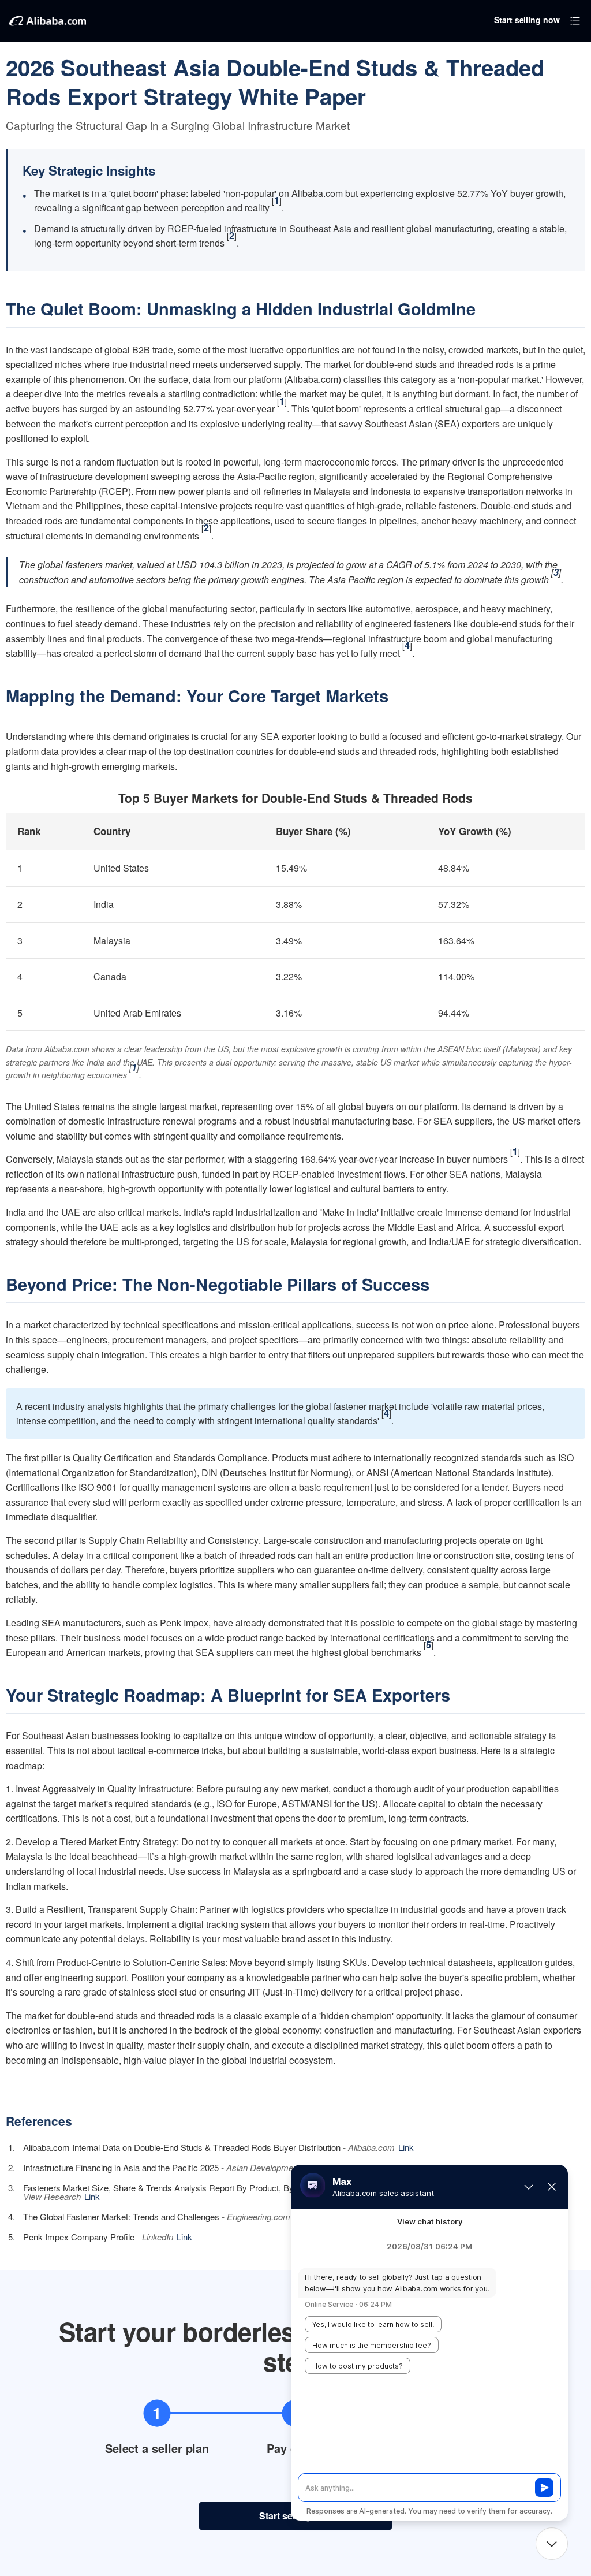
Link (406, 2147)
